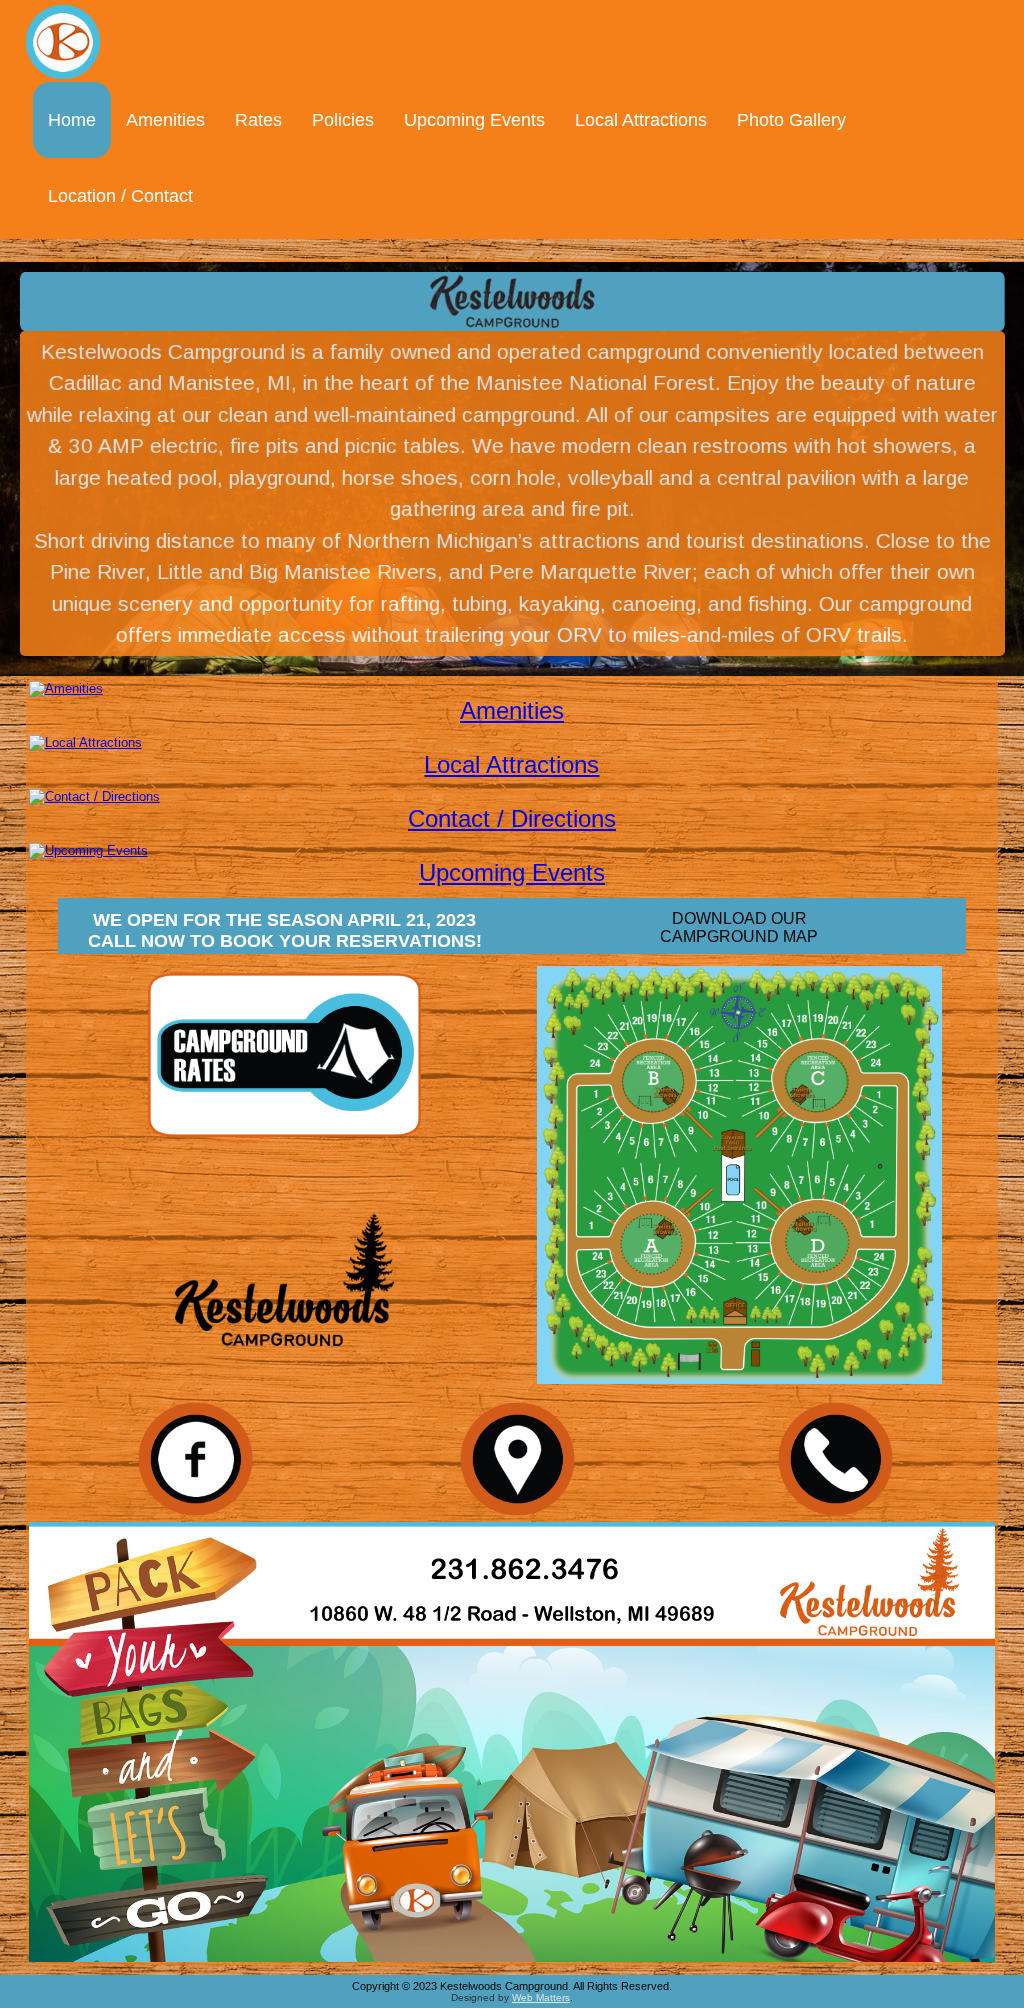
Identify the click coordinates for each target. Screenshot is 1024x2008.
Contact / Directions (512, 818)
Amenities (165, 120)
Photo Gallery (791, 120)
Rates (258, 120)
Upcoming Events (474, 120)
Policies (343, 120)
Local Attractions (641, 120)
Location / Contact (120, 196)
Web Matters (541, 1997)
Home (72, 120)
